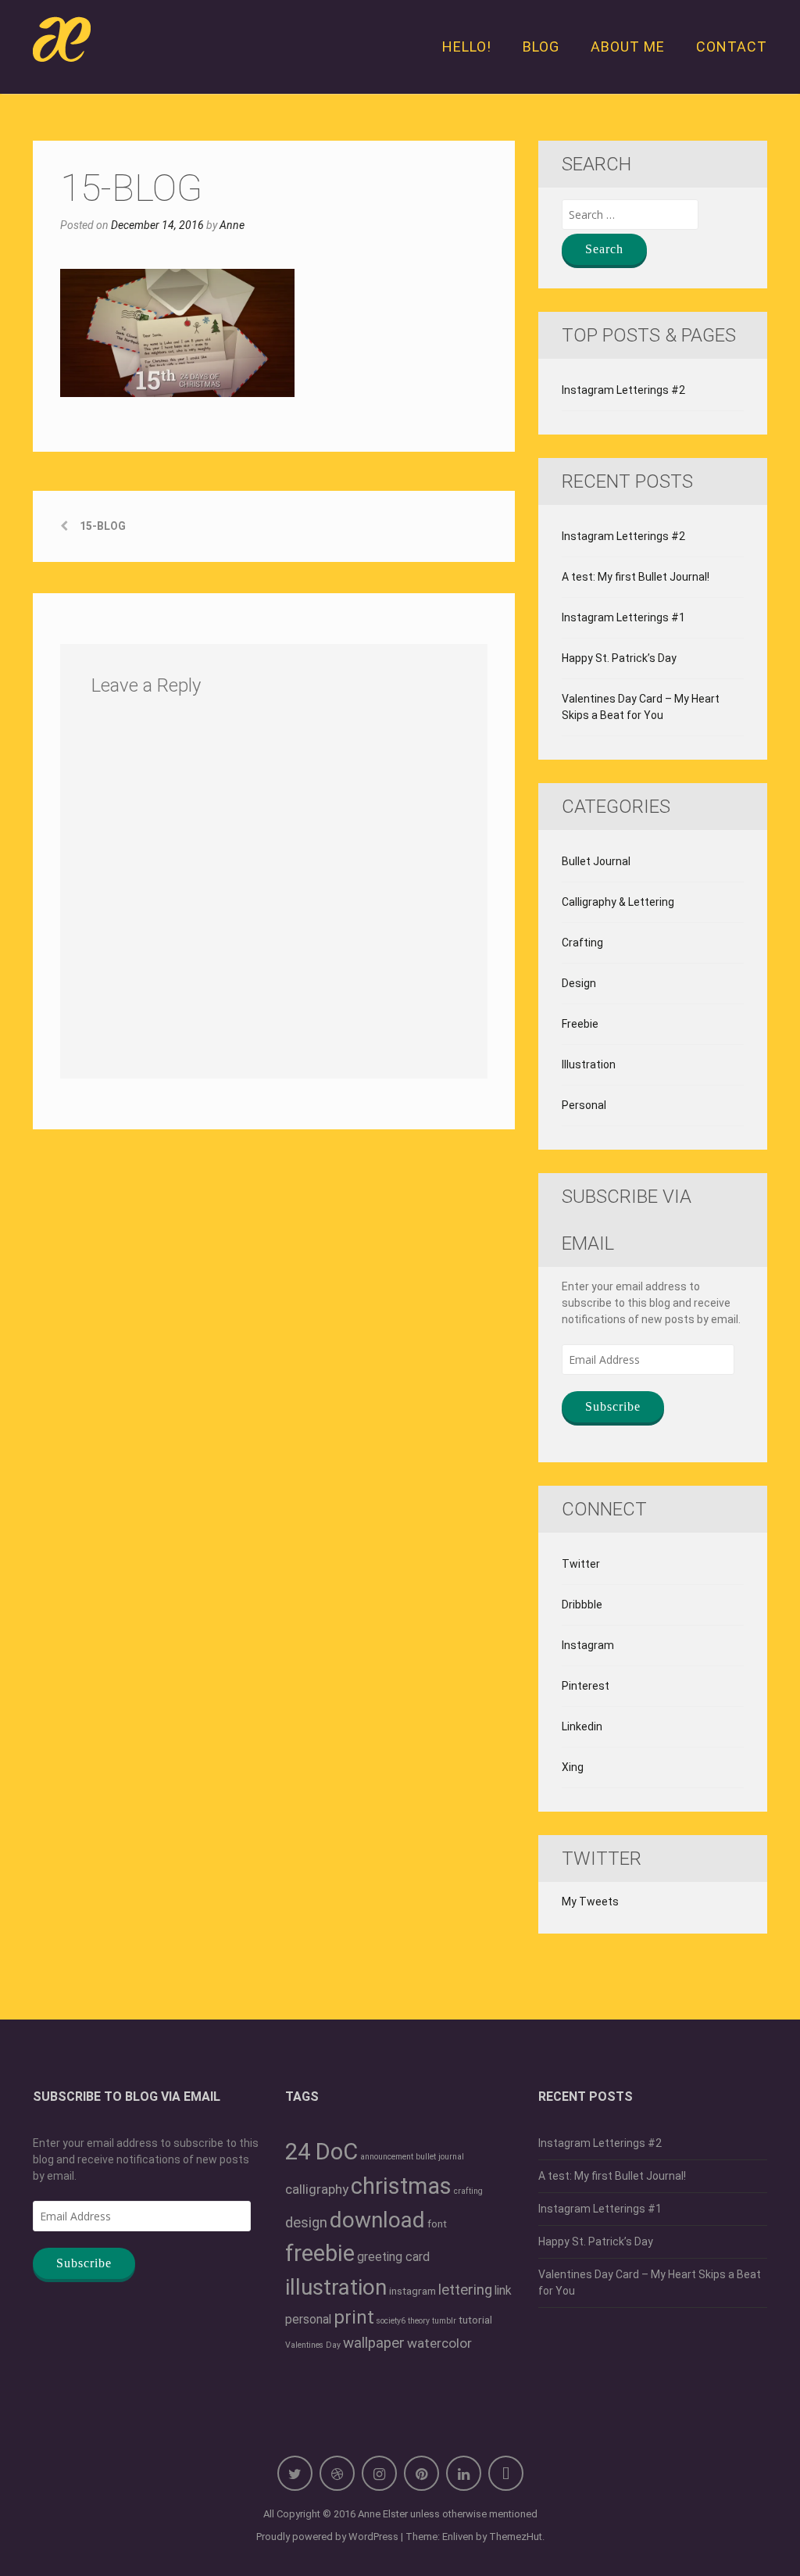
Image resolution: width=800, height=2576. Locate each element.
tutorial (475, 2320)
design (306, 2223)
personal (308, 2319)
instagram (412, 2291)
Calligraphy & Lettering (618, 902)
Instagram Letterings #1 (623, 617)
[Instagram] (379, 2473)
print (354, 2317)
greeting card (393, 2257)
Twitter (581, 1564)
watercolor (439, 2343)
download (377, 2220)
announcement (387, 2157)
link (503, 2290)
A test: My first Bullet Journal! (636, 577)
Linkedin (582, 1726)
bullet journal (440, 2157)
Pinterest (586, 1686)
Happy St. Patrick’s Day (619, 658)
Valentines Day (313, 2345)
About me (628, 47)
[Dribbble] (337, 2473)
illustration (336, 2287)
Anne (232, 225)
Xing (573, 1767)
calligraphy (317, 2189)
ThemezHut (516, 2537)
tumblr (444, 2321)
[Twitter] (295, 2473)
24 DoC (321, 2152)
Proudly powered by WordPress (327, 2537)
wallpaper (374, 2343)
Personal (584, 1105)
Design (579, 983)
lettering (465, 2290)
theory (419, 2321)
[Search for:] (630, 215)
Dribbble (582, 1605)
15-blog (103, 526)
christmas (401, 2186)
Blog (541, 47)
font (437, 2224)
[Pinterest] (421, 2473)
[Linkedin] (464, 2473)
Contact (732, 47)
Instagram (588, 1645)
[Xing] (506, 2473)
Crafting (582, 943)
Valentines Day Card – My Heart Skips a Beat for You (641, 707)
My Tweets (590, 1902)
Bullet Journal (596, 861)
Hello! (467, 47)
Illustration (589, 1064)
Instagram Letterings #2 (623, 390)
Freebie (580, 1024)
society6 (391, 2321)
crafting (468, 2191)
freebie (320, 2253)
